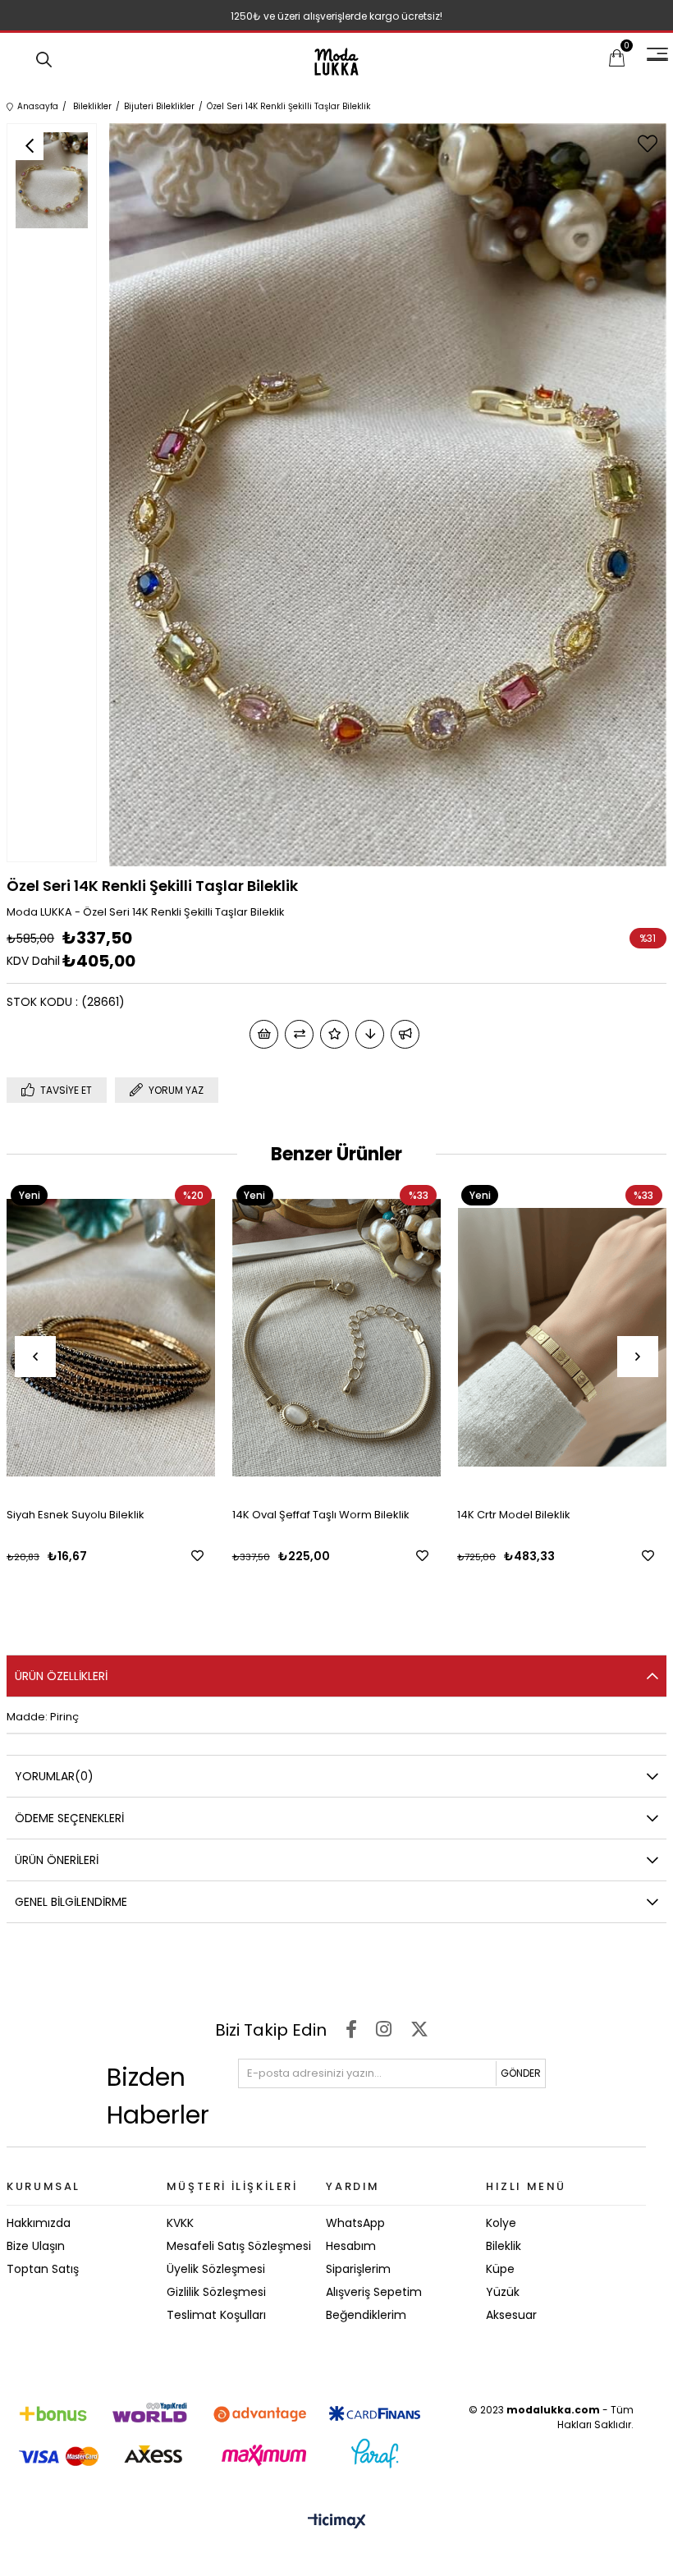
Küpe (500, 2269)
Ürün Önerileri (57, 1860)
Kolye (501, 2223)
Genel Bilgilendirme (71, 1902)
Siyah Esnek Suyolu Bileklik (76, 1515)
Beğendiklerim (366, 2315)
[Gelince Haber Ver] (405, 1034)
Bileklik (504, 2246)
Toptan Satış (43, 2269)
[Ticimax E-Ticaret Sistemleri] (337, 2522)
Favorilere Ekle (197, 1556)
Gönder (521, 2073)
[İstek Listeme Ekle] (264, 1034)
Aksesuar (511, 2315)
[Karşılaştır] (299, 1034)
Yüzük (503, 2292)
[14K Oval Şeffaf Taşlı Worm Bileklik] (337, 1338)
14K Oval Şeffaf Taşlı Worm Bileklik (321, 1515)
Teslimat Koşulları (216, 2315)
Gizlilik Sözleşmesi (216, 2292)
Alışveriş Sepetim (374, 2292)
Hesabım (351, 2246)
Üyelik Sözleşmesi (216, 2269)
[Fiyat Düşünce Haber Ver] (370, 1034)
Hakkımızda (39, 2223)
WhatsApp (355, 2223)
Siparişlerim (358, 2269)
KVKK (180, 2223)
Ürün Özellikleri (61, 1676)
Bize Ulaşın (36, 2246)
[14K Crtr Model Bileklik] (562, 1338)
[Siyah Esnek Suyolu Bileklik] (111, 1338)
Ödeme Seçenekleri (69, 1818)
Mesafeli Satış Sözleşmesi (239, 2246)
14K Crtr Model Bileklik (514, 1515)
